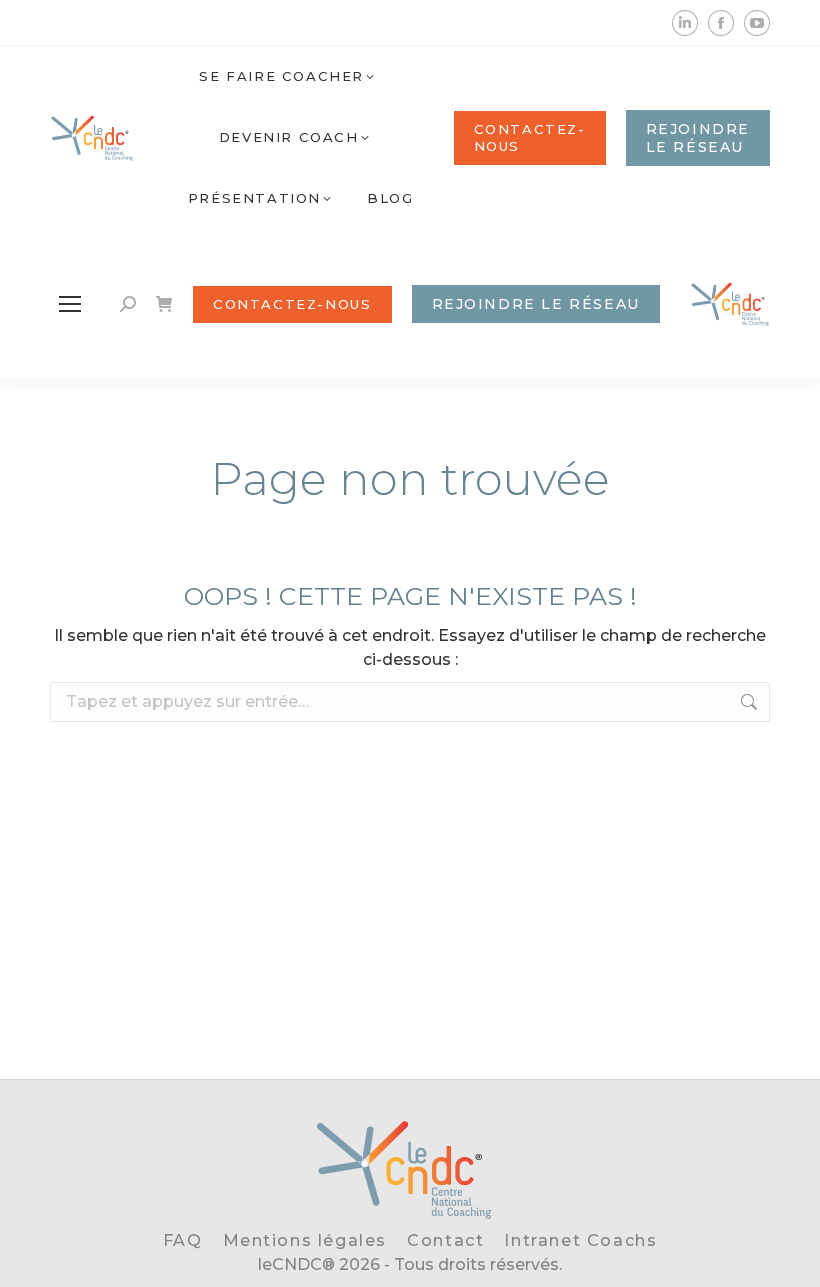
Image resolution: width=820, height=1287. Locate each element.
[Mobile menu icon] (70, 304)
